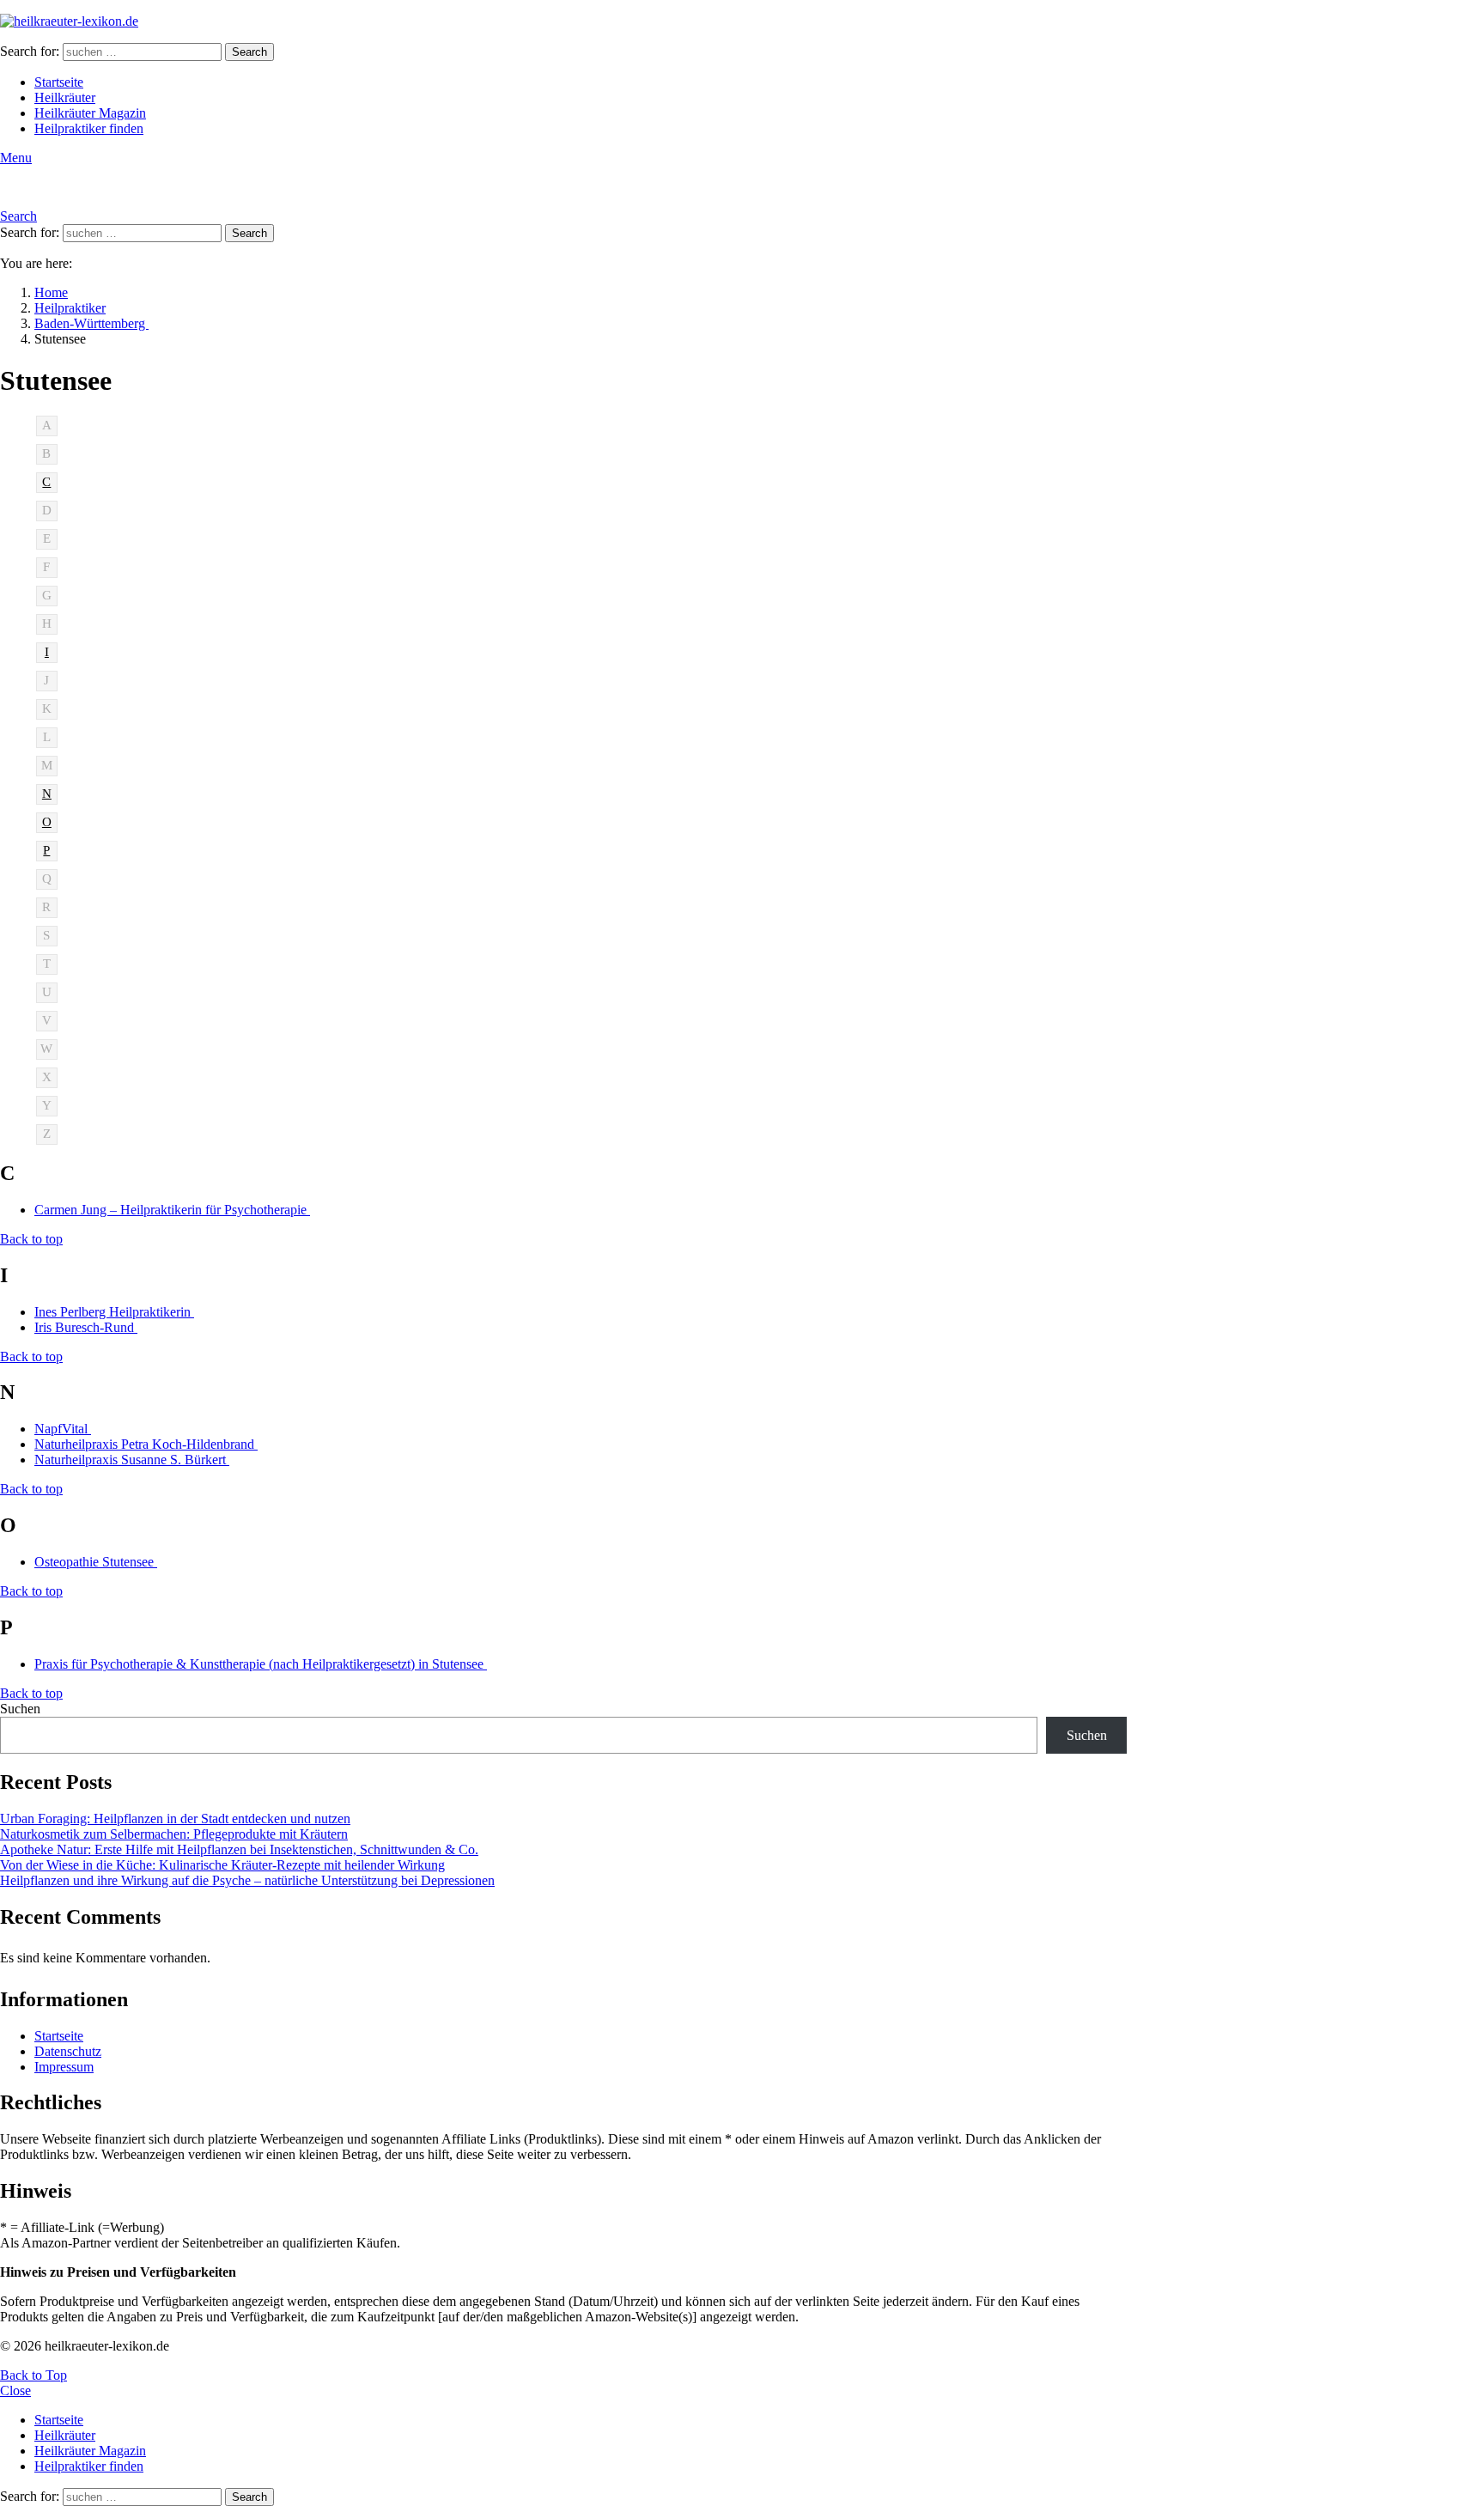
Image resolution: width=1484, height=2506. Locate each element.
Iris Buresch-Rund (86, 1327)
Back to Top (33, 2375)
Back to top (31, 1239)
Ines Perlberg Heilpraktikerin (114, 1312)
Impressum (64, 2067)
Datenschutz (68, 2051)
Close (15, 2390)
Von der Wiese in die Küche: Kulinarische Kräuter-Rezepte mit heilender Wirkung (222, 1865)
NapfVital (63, 1429)
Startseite (59, 82)
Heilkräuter (65, 97)
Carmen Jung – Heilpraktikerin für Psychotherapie (172, 1210)
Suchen (20, 1709)
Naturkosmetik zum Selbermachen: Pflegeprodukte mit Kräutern (174, 1834)
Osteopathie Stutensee (96, 1562)
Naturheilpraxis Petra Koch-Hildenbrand (146, 1444)
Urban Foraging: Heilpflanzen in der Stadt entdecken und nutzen (175, 1819)
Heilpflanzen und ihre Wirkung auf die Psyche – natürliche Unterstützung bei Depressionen (247, 1880)
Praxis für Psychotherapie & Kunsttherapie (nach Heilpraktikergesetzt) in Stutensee (261, 1664)
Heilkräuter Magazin (90, 113)
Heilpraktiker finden (89, 128)
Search (249, 52)
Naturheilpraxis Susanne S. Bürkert (132, 1460)
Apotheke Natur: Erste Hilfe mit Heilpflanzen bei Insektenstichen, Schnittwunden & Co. (239, 1849)
